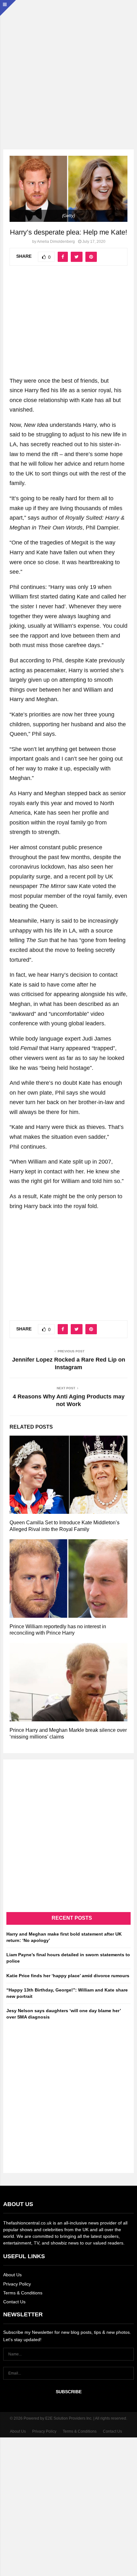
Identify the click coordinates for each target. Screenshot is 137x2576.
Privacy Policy (17, 2284)
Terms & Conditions (23, 2293)
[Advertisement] (68, 68)
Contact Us (14, 2302)
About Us (12, 2275)
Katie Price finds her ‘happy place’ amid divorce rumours (68, 1976)
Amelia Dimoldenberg (56, 242)
